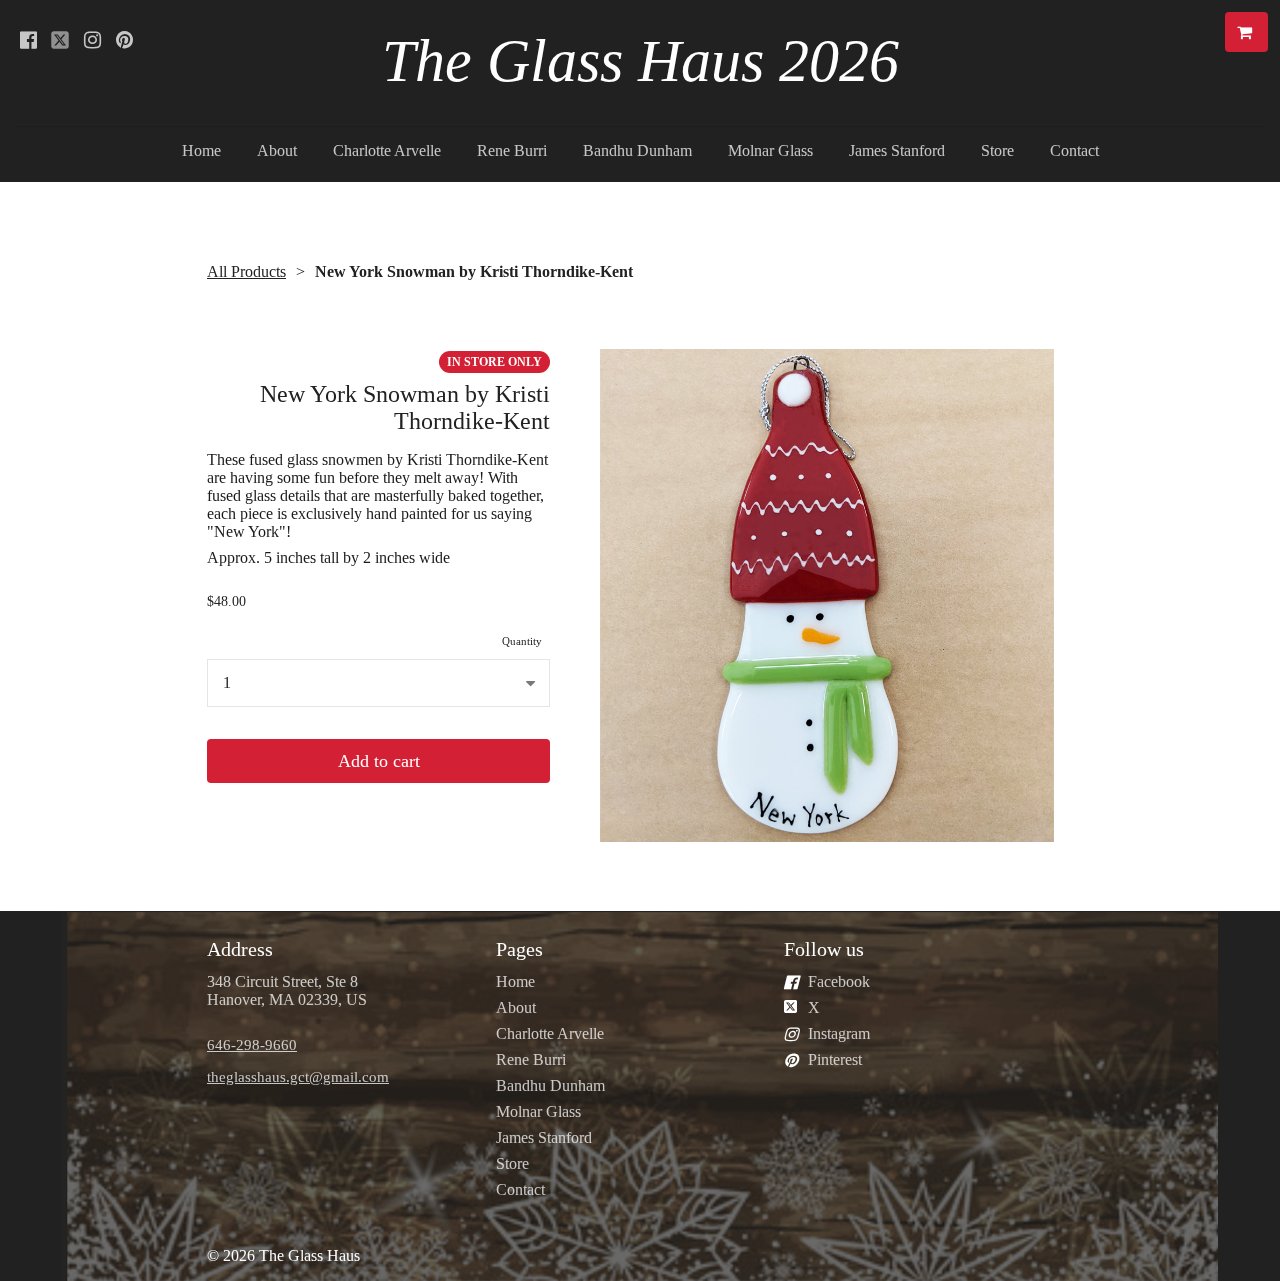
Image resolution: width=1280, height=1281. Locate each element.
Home (201, 150)
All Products (246, 271)
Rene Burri (512, 150)
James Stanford (897, 150)
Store (997, 150)
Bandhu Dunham (637, 150)
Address (240, 949)
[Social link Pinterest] (124, 40)
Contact (1074, 150)
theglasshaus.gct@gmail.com (298, 1076)
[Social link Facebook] (28, 40)
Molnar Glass (770, 150)
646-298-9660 (252, 1044)
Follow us (824, 949)
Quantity (522, 641)
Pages (519, 949)
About (277, 150)
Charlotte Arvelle (387, 150)
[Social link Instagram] (92, 40)
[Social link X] (60, 40)
